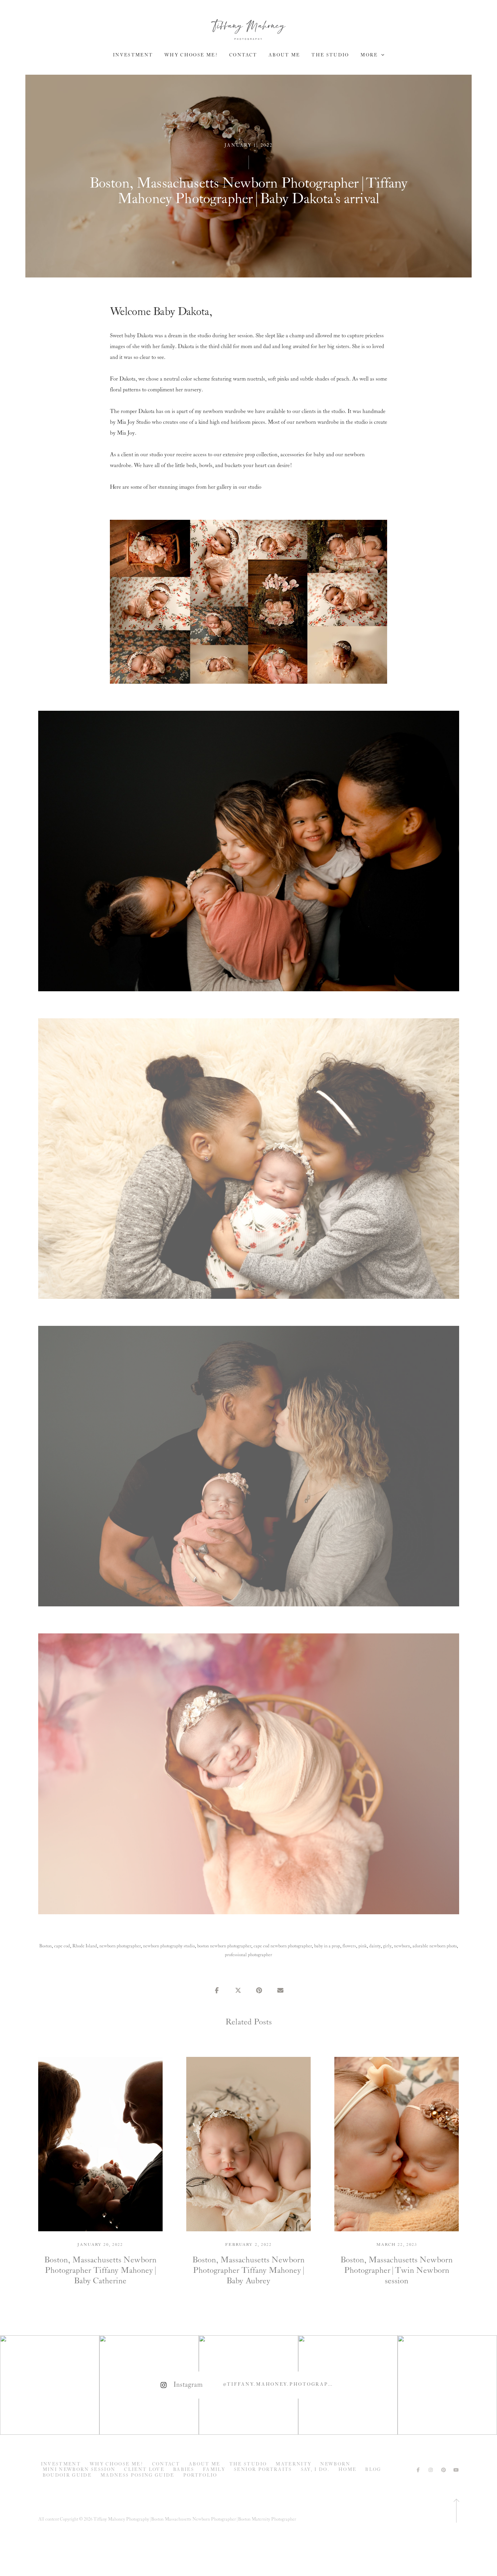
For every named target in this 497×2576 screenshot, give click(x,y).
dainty (375, 1946)
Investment (133, 55)
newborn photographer (120, 1946)
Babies (184, 2470)
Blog (373, 2470)
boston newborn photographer (224, 1946)
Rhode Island (85, 1946)
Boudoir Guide (67, 2475)
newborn (402, 1946)
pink (363, 1946)
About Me (284, 55)
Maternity (293, 2464)
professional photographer (249, 1955)
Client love (144, 2470)
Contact (243, 55)
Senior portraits (263, 2470)
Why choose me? (191, 55)
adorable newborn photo (435, 1946)
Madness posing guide (137, 2475)
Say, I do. (315, 2470)
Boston (45, 1946)
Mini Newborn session (79, 2470)
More (370, 55)
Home (347, 2470)
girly (387, 1946)
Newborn (335, 2464)
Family (214, 2470)
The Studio (330, 55)
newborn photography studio (169, 1946)
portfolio (200, 2475)
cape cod (62, 1946)
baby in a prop (327, 1946)
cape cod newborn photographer (283, 1946)
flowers (349, 1946)
